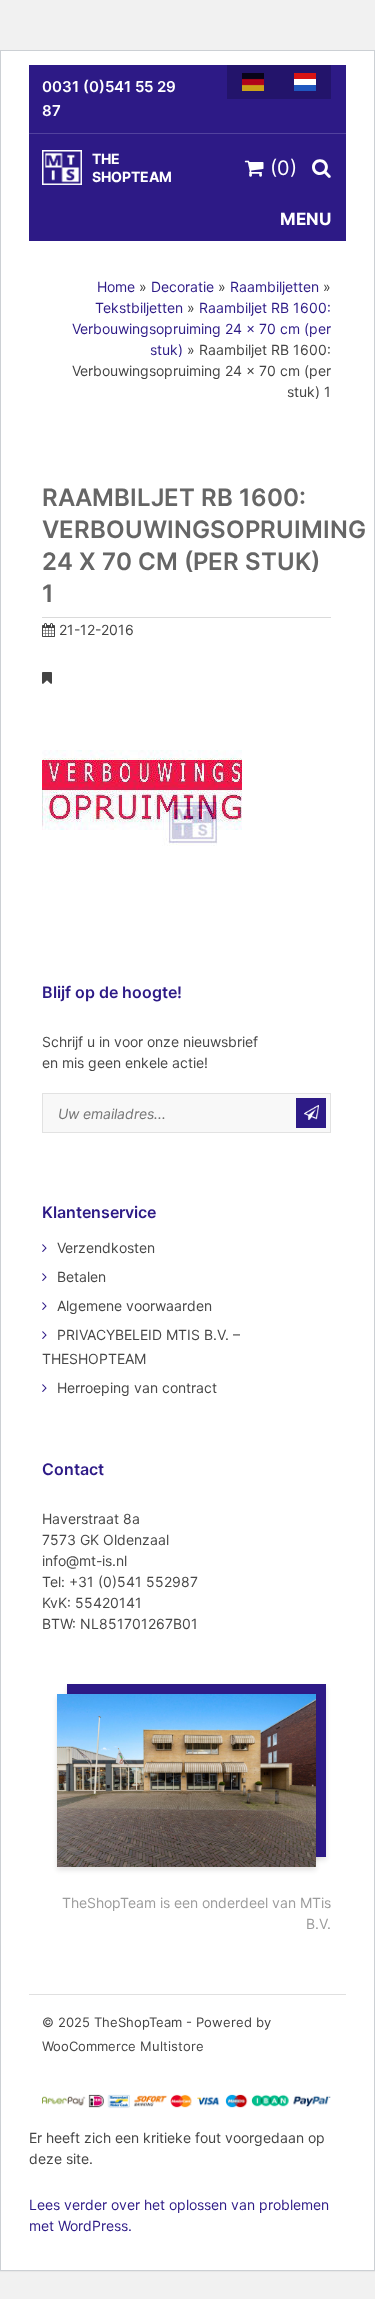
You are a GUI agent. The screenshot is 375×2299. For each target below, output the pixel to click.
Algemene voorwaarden (134, 1305)
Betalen (81, 1276)
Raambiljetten (274, 286)
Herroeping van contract (137, 1387)
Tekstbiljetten (139, 307)
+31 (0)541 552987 (133, 1581)
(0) (280, 168)
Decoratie (182, 286)
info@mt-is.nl (84, 1560)
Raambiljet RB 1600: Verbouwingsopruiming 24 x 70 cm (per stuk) (201, 328)
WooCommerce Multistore (123, 2046)
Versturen (311, 1113)
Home (116, 286)
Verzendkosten (106, 1247)
